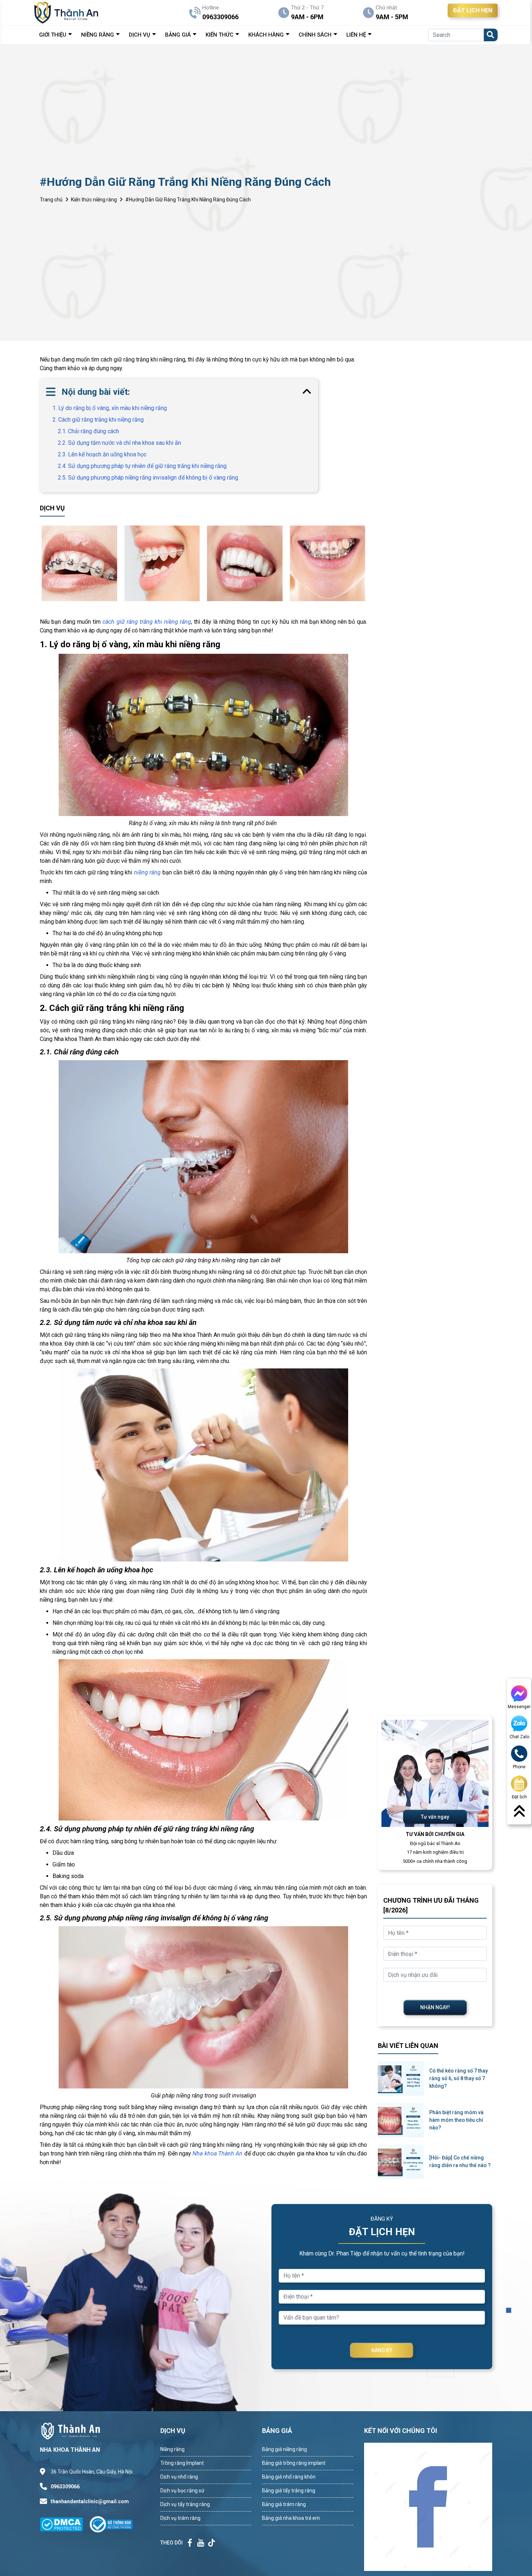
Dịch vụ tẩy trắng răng (185, 2504)
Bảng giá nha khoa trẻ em (291, 2518)
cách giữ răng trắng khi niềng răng (147, 622)
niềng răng (147, 872)
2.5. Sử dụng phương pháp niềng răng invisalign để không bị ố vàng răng (148, 478)
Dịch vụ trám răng (180, 2518)
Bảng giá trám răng (284, 2504)
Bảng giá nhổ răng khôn (289, 2477)
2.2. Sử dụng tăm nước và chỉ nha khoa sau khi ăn (119, 443)
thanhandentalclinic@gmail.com (90, 2501)
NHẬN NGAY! (435, 2007)
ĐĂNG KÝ (382, 2350)
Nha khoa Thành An (218, 2153)
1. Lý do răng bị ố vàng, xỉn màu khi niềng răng (110, 408)
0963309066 (65, 2487)
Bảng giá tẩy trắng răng (289, 2491)
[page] (190, 2543)
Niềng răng (172, 2449)
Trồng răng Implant (182, 2463)
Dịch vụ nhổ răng (179, 2477)
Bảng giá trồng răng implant (294, 2463)
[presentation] (42, 563)
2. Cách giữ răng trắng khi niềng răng (98, 420)
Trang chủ (51, 200)
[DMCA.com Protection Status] (65, 2524)
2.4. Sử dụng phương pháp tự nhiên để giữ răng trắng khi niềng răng (142, 466)
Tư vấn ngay (435, 1817)
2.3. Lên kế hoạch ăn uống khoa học (102, 454)
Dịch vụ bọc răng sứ (182, 2491)
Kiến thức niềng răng (94, 200)
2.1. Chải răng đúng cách (88, 431)
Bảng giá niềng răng (284, 2449)
